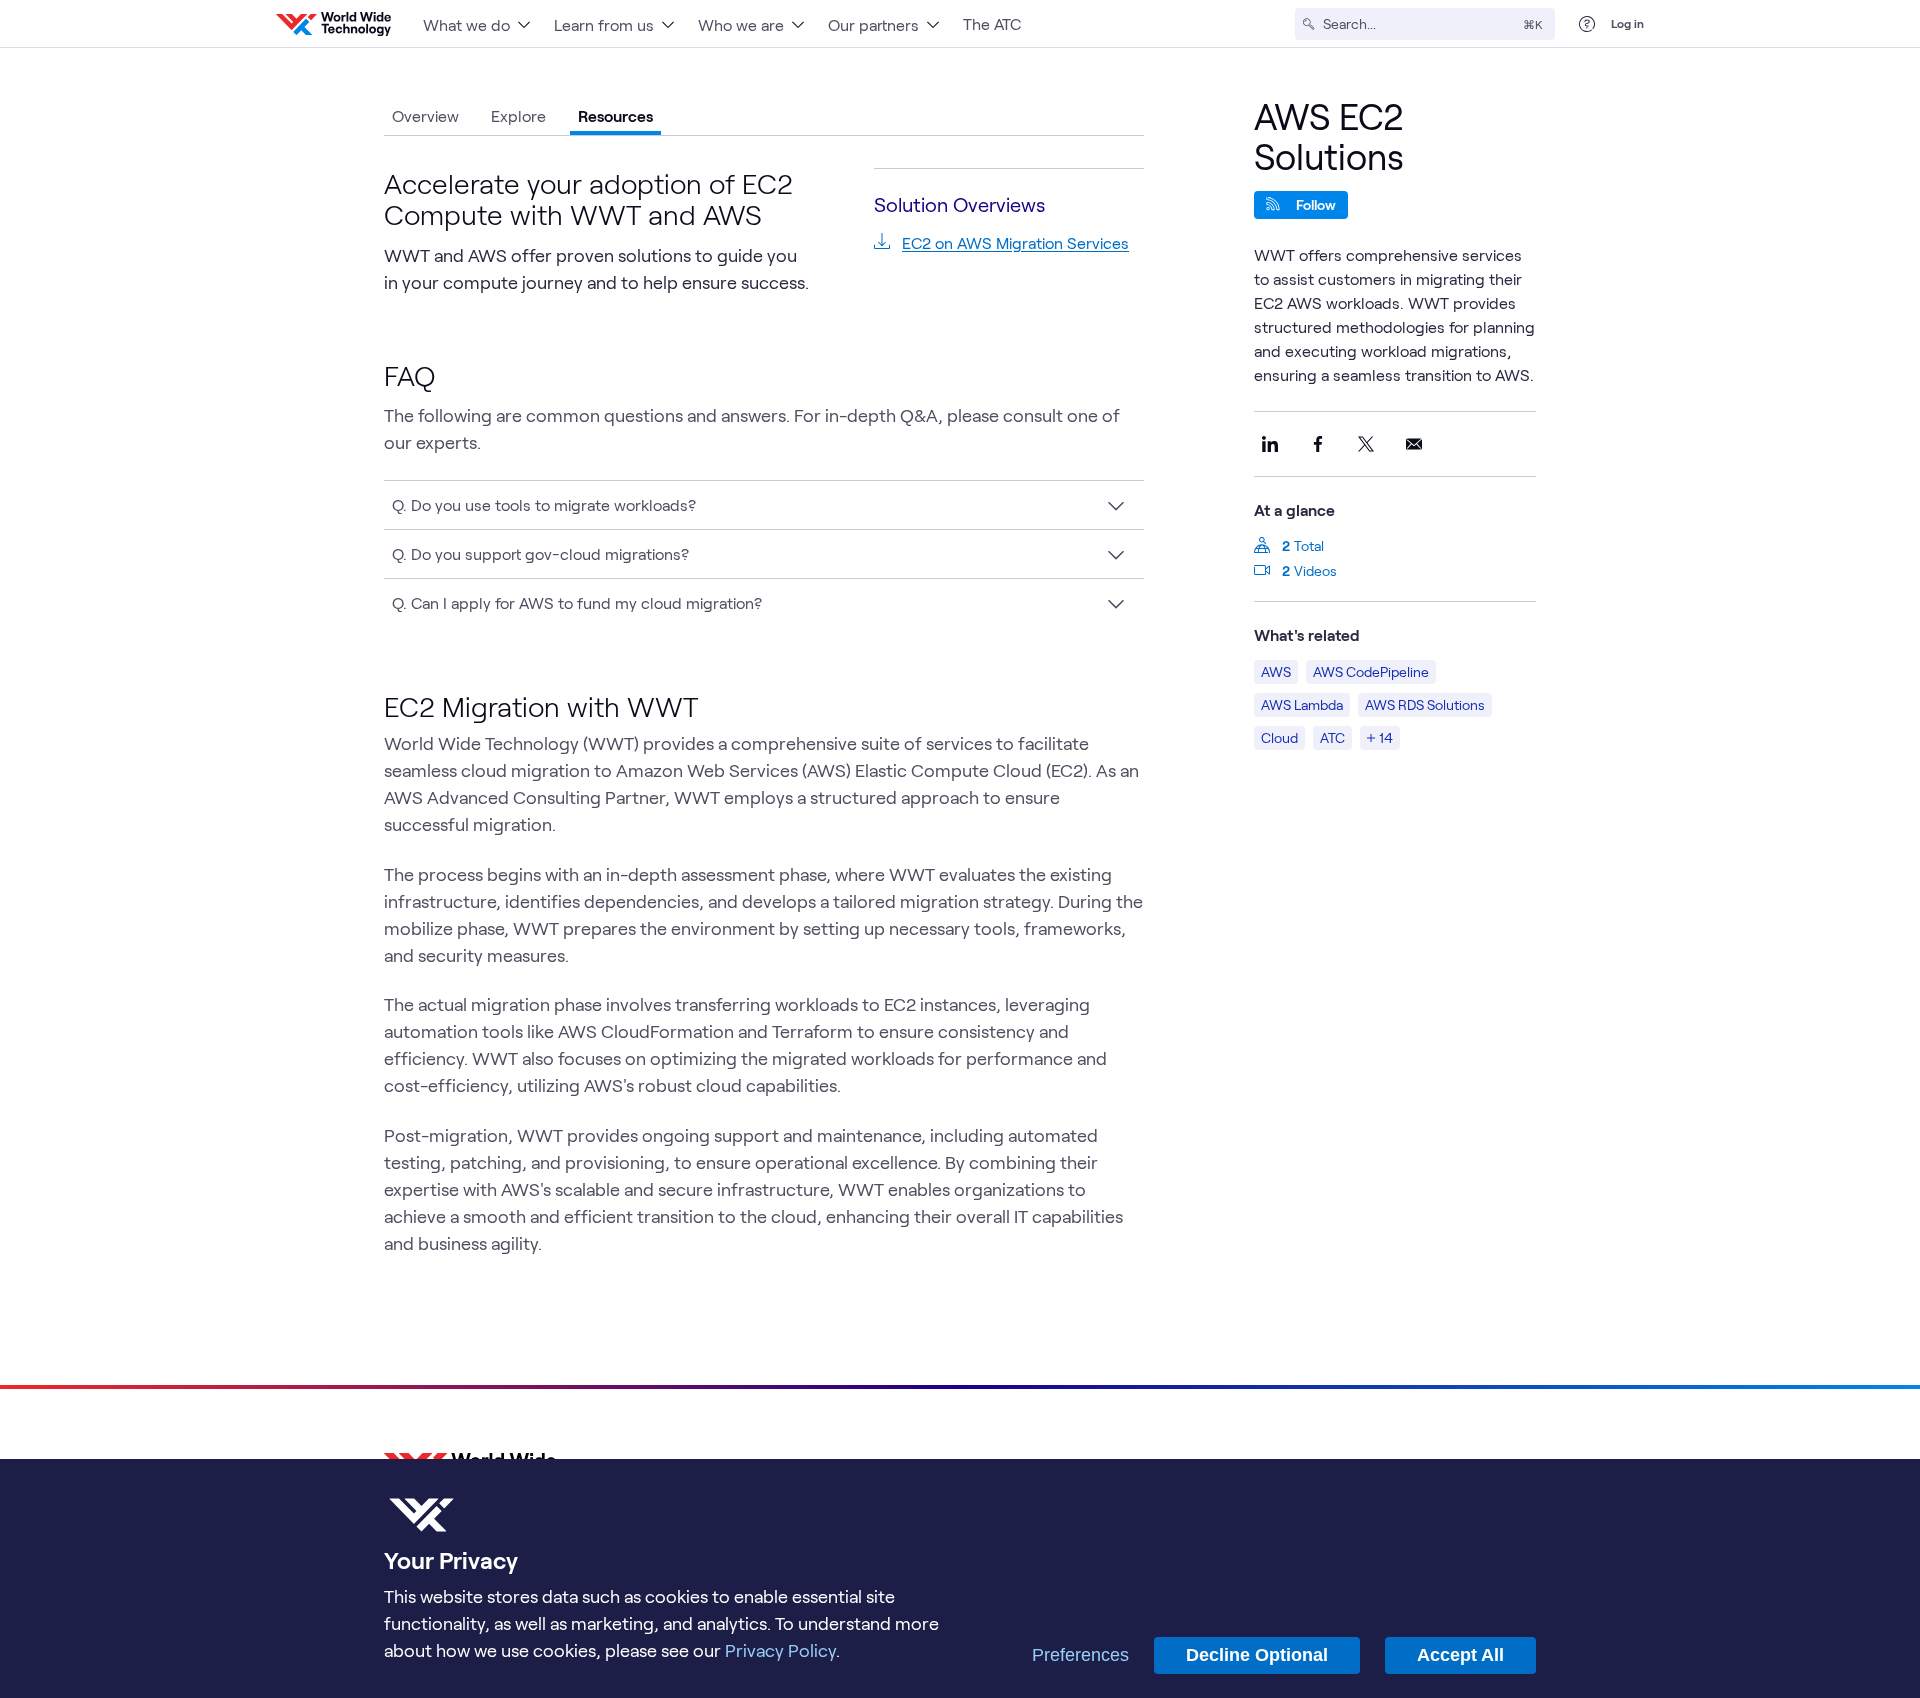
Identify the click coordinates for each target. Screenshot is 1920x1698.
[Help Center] (1587, 24)
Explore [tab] (518, 115)
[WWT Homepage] (333, 24)
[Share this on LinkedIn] (1270, 444)
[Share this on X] (1366, 444)
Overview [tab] (425, 115)
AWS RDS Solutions (1425, 704)
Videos (1315, 570)
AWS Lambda (1302, 704)
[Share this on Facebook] (1318, 444)
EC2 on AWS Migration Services (1015, 242)
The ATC (992, 23)
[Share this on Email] (1414, 444)
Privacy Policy (780, 1650)
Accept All (1460, 1655)
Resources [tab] (615, 115)
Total (1309, 545)
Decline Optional (1257, 1655)
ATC (1332, 737)
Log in (1627, 23)
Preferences (1080, 1655)
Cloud (1279, 737)
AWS (1276, 671)
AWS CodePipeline (1371, 671)
